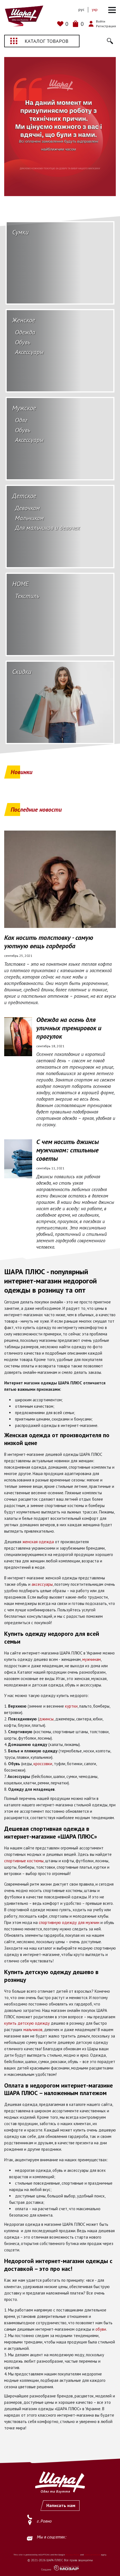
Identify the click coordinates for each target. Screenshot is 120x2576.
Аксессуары (29, 352)
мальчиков (33, 2030)
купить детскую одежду (27, 2023)
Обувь (23, 342)
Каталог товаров (46, 41)
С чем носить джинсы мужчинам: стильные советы (68, 1150)
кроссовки (43, 1764)
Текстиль (27, 596)
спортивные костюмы (24, 1861)
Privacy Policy (73, 2555)
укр (95, 9)
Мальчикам (29, 518)
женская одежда (38, 1542)
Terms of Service (92, 2555)
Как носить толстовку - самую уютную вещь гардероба (49, 942)
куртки (71, 1706)
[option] (60, 127)
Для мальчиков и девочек (47, 528)
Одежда (25, 332)
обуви (101, 2329)
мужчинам (92, 1659)
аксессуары (42, 1584)
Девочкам (27, 508)
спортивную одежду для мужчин (69, 1922)
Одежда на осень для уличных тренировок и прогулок (69, 1028)
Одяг (21, 420)
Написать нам (61, 2505)
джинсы (46, 1719)
